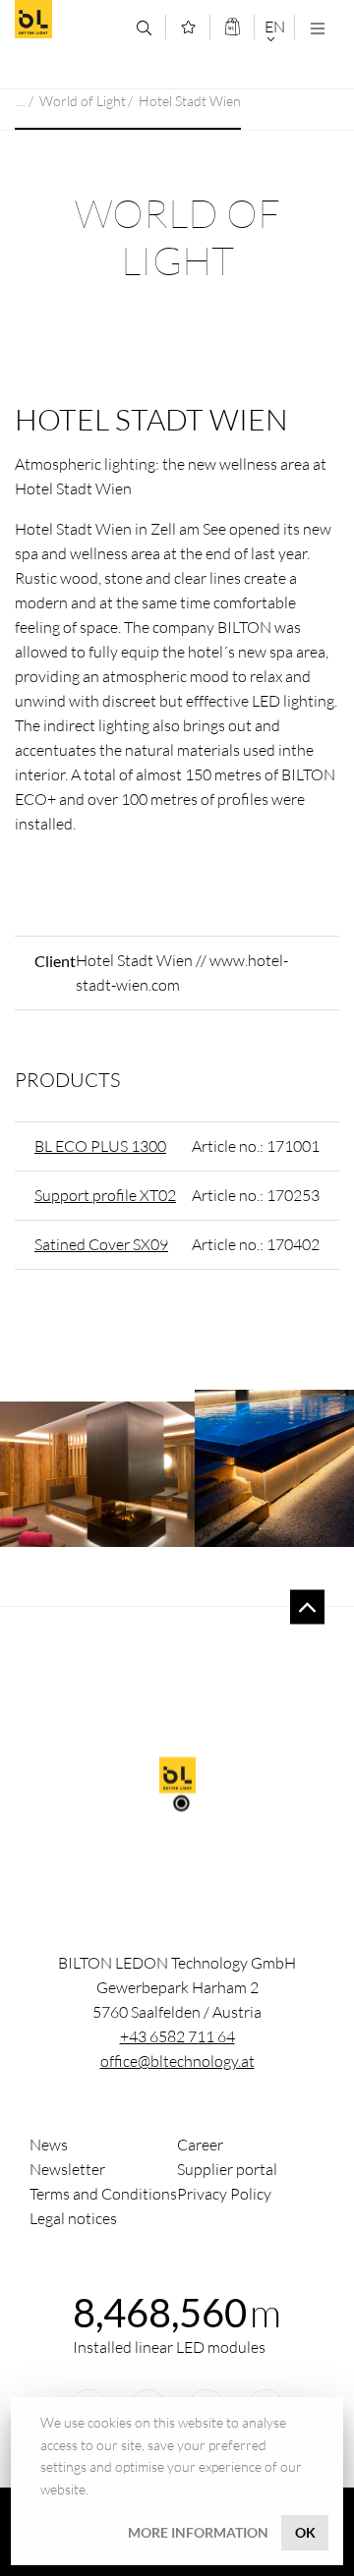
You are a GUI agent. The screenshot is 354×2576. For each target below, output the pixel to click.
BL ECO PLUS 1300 (100, 1146)
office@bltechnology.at (177, 2061)
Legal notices (73, 2218)
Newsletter (67, 2169)
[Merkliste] (188, 27)
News (49, 2145)
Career (200, 2145)
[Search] (144, 28)
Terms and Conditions (103, 2194)
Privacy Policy (224, 2194)
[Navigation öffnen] (317, 28)
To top (307, 1607)
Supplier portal (227, 2169)
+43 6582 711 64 (177, 2036)
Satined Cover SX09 (101, 1244)
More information (198, 2532)
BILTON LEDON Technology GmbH (68, 19)
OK (305, 2532)
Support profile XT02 (105, 1195)
